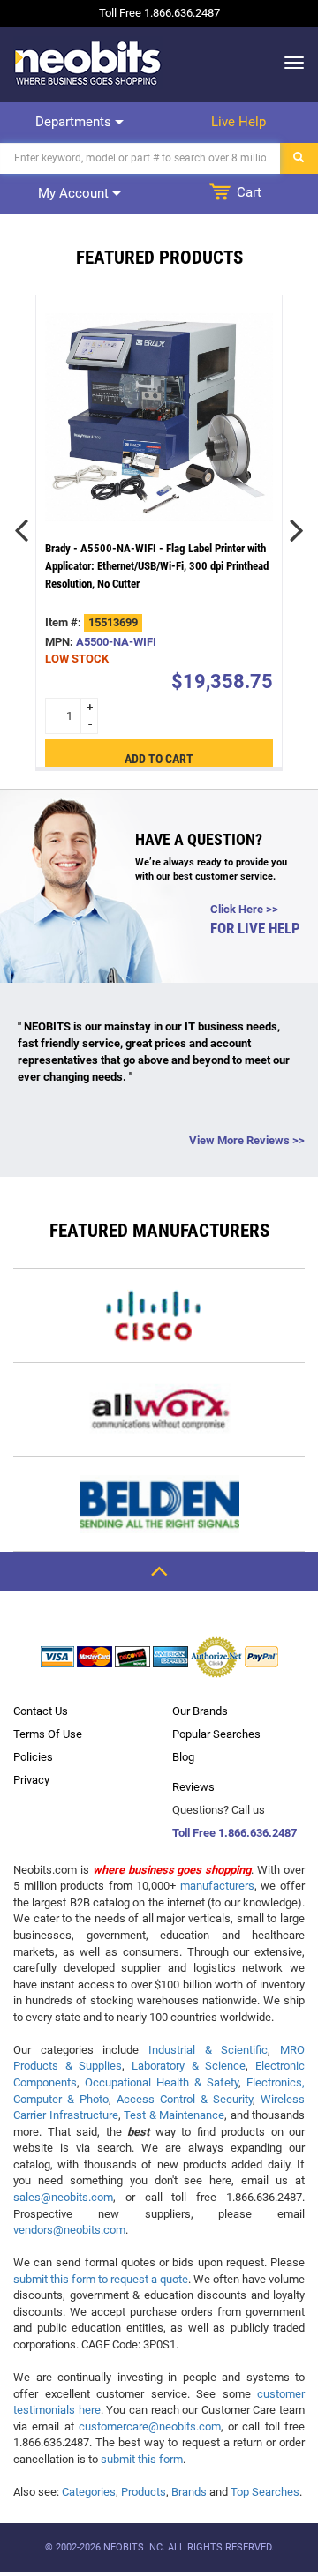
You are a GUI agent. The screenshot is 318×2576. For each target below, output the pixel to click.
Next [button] (296, 530)
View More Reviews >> (247, 1140)
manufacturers (217, 1886)
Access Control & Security (185, 2099)
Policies (33, 1757)
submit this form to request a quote (101, 2279)
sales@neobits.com (63, 2197)
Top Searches (265, 2492)
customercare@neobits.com (150, 2426)
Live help (238, 122)
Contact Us (41, 1711)
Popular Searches (216, 1734)
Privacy (31, 1780)
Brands (189, 2492)
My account (75, 193)
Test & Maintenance (174, 2115)
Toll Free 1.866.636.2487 (235, 1833)
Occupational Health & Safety (162, 2082)
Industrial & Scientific (208, 2050)
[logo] (88, 63)
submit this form (142, 2459)
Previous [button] (22, 530)
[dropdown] (289, 63)
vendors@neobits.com (69, 2230)
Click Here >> (244, 909)
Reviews (193, 1787)
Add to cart (159, 758)
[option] (159, 531)
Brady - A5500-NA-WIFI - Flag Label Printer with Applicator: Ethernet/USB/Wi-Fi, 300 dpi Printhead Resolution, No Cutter (157, 566)
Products (144, 2492)
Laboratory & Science (189, 2066)
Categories (89, 2492)
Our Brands (200, 1711)
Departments (75, 122)
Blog (183, 1757)
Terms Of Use (48, 1734)
